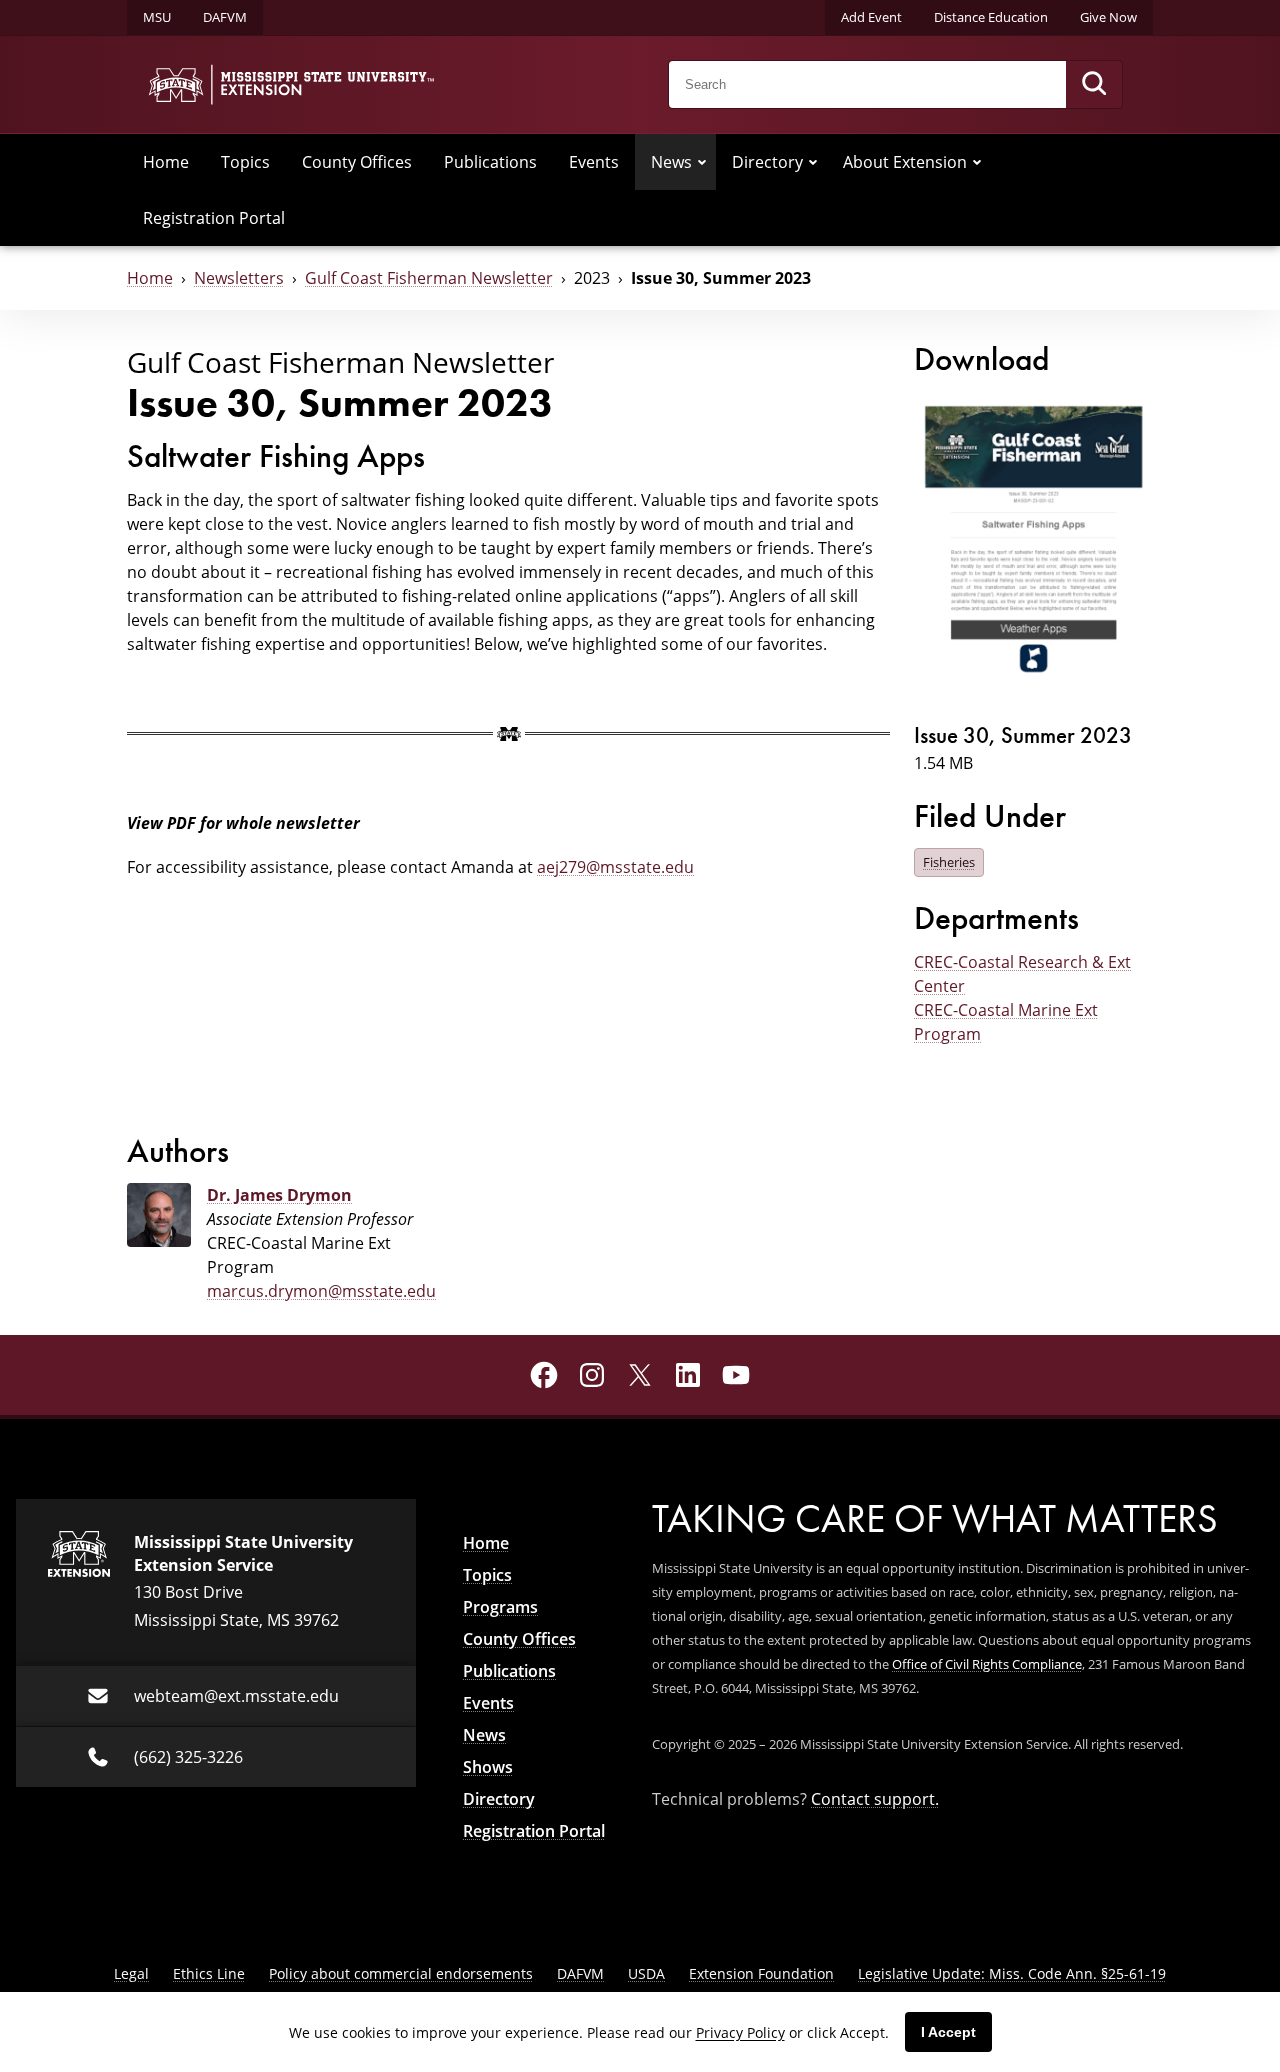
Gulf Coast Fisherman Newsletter (429, 278)
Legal (131, 1973)
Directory (767, 162)
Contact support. (875, 1799)
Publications (490, 162)
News (671, 162)
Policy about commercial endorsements (401, 1973)
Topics (245, 162)
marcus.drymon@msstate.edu (321, 1291)
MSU (157, 17)
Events (594, 162)
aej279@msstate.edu (615, 867)
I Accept (948, 2032)
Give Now (1108, 17)
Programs (500, 1607)
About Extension (905, 162)
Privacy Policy (740, 2032)
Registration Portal (214, 218)
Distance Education (991, 17)
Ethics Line (209, 1973)
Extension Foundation (761, 1973)
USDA (646, 1973)
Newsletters (239, 278)
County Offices (357, 162)
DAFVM (225, 17)
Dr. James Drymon (279, 1195)
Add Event (871, 17)
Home (166, 162)
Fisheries (949, 862)
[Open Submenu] (702, 162)
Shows (488, 1767)
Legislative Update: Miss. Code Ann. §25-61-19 (1012, 1973)
